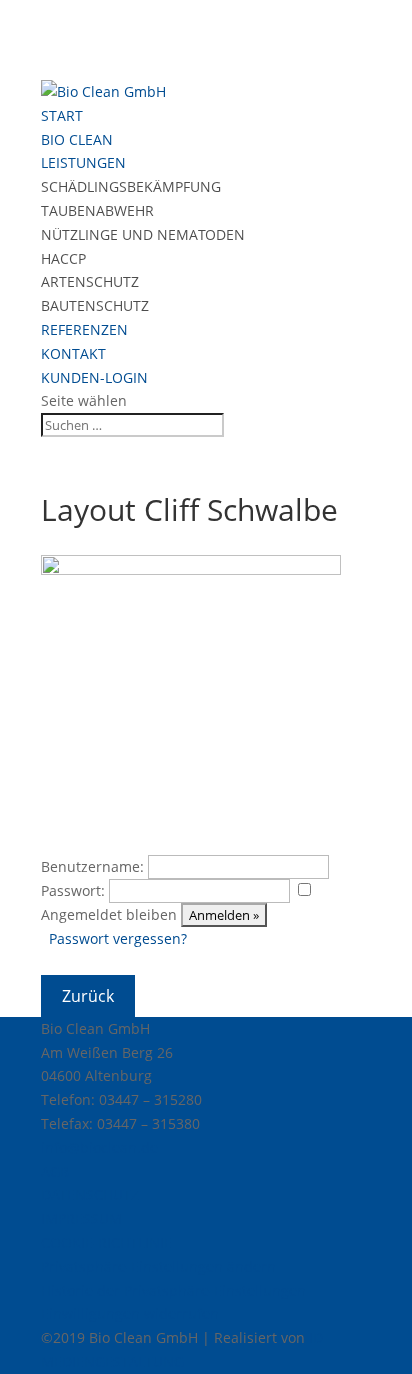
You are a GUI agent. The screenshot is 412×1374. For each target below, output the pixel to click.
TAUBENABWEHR (97, 210)
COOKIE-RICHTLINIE (106, 1242)
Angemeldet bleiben (109, 914)
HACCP (63, 258)
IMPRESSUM (81, 1218)
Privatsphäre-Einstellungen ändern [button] (158, 1266)
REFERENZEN (84, 329)
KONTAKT (73, 353)
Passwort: (73, 890)
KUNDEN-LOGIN (94, 377)
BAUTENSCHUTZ (95, 305)
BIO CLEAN (77, 139)
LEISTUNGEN (83, 162)
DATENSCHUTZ (90, 1194)
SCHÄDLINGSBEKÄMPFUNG (131, 186)
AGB (55, 1171)
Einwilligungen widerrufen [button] (130, 1313)
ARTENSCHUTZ (90, 281)
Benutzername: (92, 866)
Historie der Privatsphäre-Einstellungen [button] (173, 1290)
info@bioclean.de (99, 1147)
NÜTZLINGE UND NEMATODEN (143, 234)
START (62, 115)
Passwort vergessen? (118, 938)
